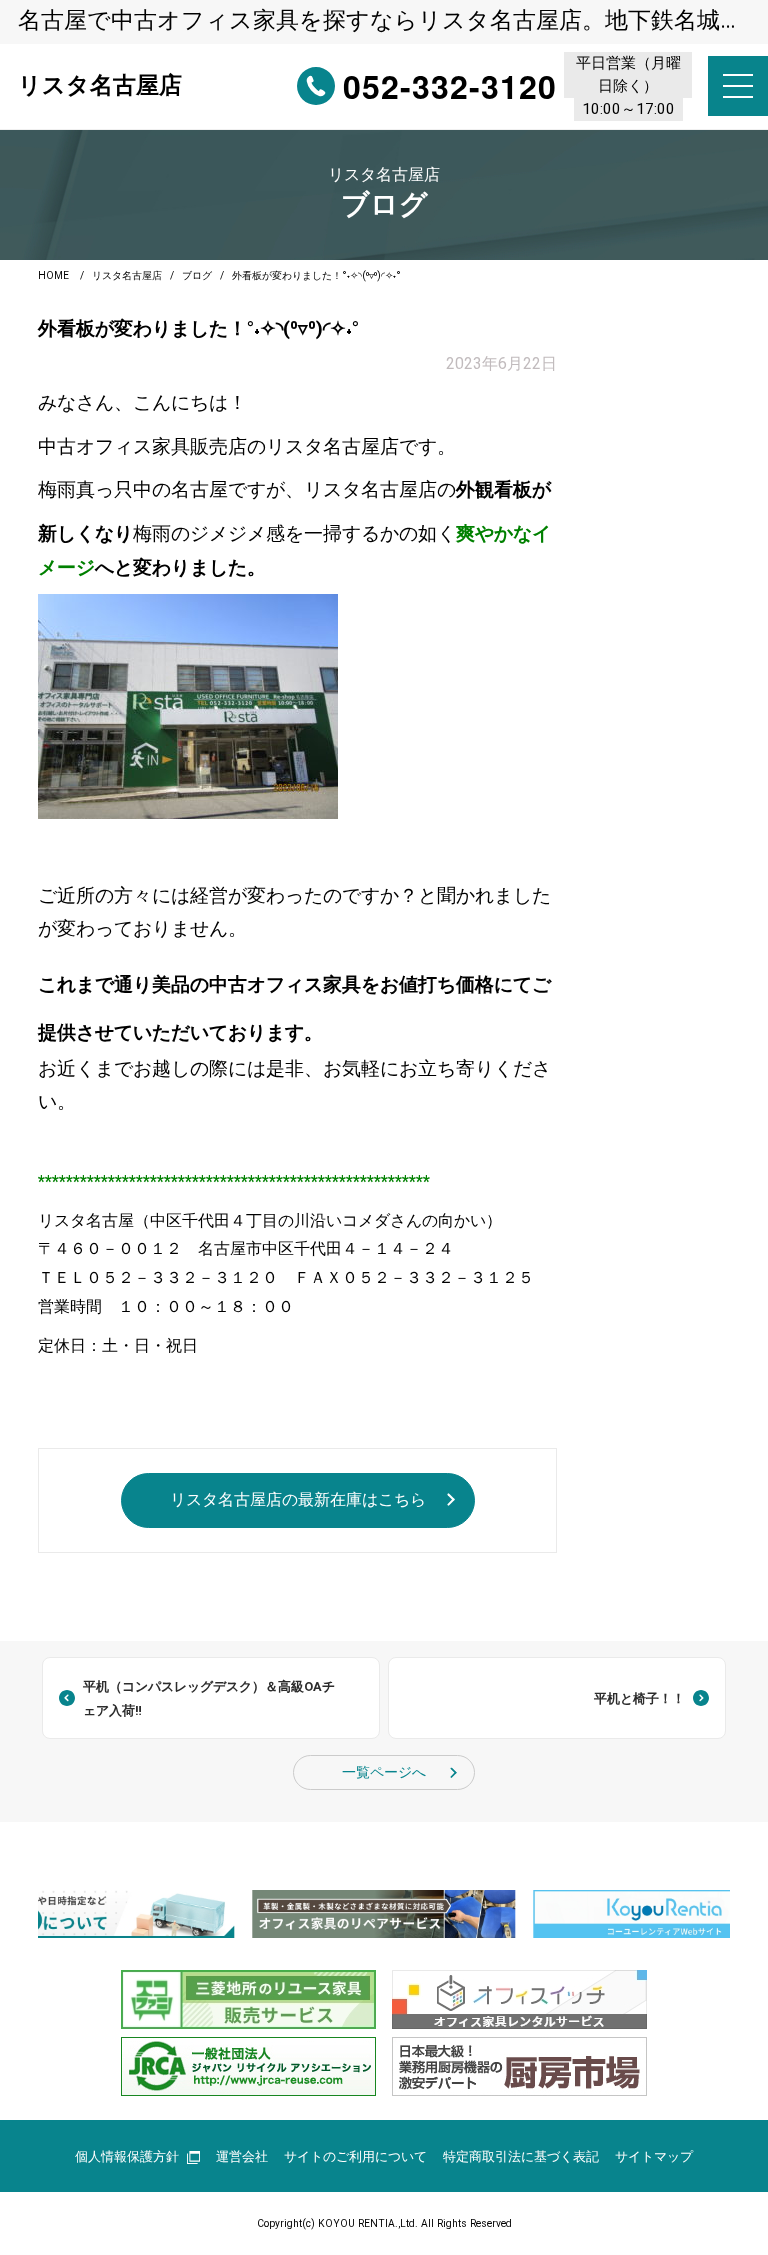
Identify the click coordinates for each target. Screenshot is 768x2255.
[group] (384, 1913)
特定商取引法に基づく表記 (521, 2156)
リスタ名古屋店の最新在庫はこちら (298, 1499)
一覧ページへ (384, 1772)
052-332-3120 (450, 86)
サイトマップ (654, 2156)
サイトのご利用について (355, 2156)
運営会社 (242, 2156)
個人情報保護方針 (127, 2156)
